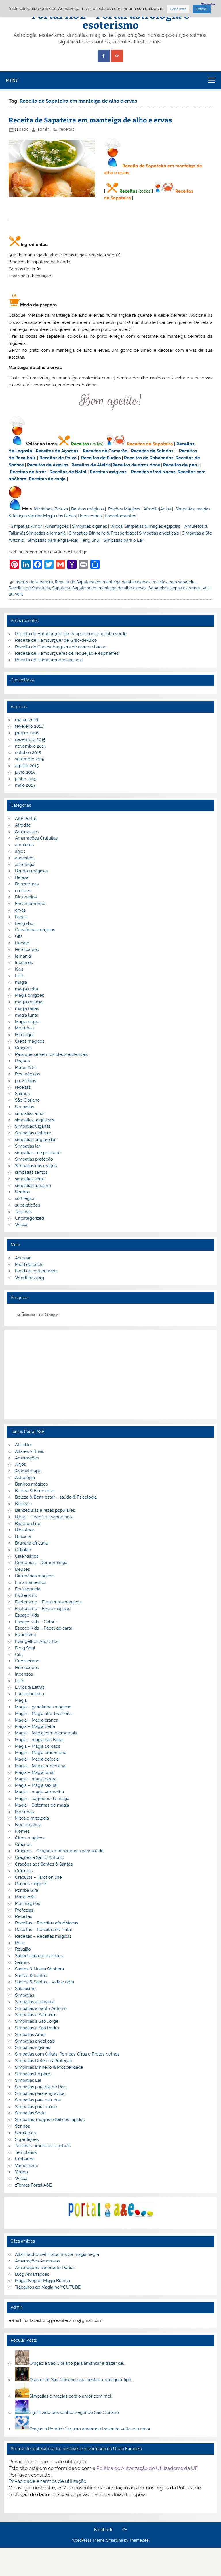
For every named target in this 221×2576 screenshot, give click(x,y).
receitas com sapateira (174, 582)
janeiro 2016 (27, 733)
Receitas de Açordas (57, 451)
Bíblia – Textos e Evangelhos (43, 1517)
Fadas (21, 917)
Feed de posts (29, 1265)
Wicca (116, 526)
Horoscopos (90, 516)
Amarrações (57, 526)
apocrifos (24, 858)
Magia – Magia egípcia (37, 1759)
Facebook (103, 2530)
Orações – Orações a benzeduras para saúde (59, 1851)
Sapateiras (159, 588)
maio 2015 (25, 785)
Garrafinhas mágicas (35, 930)
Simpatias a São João (36, 2015)
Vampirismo (27, 2166)
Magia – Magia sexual (36, 1785)
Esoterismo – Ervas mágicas (43, 1609)
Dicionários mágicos (35, 1576)
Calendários (27, 1556)
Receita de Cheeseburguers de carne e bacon (61, 647)
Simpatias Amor (26, 526)
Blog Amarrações (32, 2274)
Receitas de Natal (68, 472)
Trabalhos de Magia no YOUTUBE (48, 2287)
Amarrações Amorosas (37, 2261)
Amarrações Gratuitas (36, 838)
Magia (21, 1700)
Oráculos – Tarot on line (38, 1877)
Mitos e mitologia (32, 1818)
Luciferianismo (29, 1694)
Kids (19, 969)
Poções (22, 1061)
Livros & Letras (30, 1687)
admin (43, 129)
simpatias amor (30, 1113)
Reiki (20, 1943)
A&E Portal (25, 819)
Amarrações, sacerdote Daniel (45, 2268)
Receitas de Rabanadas (149, 458)
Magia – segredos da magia (42, 1799)
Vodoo (21, 2172)
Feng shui (25, 923)
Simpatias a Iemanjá (46, 533)
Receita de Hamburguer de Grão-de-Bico (56, 640)
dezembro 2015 (30, 739)
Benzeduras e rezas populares (45, 1510)
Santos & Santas (31, 1976)
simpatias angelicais (35, 1120)
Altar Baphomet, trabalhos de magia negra (57, 2254)
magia (21, 982)
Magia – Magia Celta (35, 1726)
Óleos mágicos (30, 1838)
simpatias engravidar (35, 1140)
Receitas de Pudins (101, 458)
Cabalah (23, 1550)
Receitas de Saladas (152, 451)
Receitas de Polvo (58, 458)
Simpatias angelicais (159, 533)
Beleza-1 (23, 1504)
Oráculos (24, 1871)
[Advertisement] (110, 1375)
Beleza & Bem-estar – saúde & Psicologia (56, 1497)
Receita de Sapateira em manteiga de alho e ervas (90, 120)
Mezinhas (43, 509)
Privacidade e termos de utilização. (48, 2481)
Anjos (165, 509)
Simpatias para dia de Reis (41, 2087)
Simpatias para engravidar (53, 540)
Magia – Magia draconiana (41, 1753)
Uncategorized (29, 1218)
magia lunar (27, 1015)
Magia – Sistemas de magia (42, 1805)
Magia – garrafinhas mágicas (43, 1707)
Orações (23, 1048)
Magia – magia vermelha (39, 1792)
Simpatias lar (27, 1146)
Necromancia (28, 1825)
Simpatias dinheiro (33, 1133)
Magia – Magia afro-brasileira (43, 1714)
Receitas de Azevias (48, 465)
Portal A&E (25, 1067)
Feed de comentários (36, 1271)
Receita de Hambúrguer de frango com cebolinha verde (71, 634)
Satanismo (25, 1989)
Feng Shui (90, 540)
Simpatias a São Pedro (37, 2028)
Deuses (22, 1569)
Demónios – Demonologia (41, 1563)
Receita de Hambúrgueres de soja (49, 660)
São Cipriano (27, 1100)
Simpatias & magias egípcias (152, 526)
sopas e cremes (186, 588)
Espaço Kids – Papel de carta (44, 1628)
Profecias (24, 1910)
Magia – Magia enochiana (40, 1766)
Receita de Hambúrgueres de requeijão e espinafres (67, 653)
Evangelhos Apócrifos (37, 1641)
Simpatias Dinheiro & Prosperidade (103, 533)
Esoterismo (26, 1595)
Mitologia (24, 1035)
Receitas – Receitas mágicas (43, 1936)
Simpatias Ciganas (33, 1126)
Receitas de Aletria (91, 465)
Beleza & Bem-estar (35, 1491)
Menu (12, 80)
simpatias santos (31, 1172)
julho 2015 (25, 772)
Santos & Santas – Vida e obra (44, 1982)
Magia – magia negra (36, 1779)
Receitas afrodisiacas (153, 472)
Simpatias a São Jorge (37, 2021)
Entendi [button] (202, 9)
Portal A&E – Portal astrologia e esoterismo (110, 20)
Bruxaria (23, 1536)
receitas (67, 129)
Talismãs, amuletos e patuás (43, 2146)
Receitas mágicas (108, 472)
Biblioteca (25, 1530)
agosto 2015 (27, 766)
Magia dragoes (29, 995)
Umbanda (25, 2159)
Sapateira (61, 588)
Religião (23, 1949)
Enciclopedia (28, 1589)
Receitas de (125, 465)
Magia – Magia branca (37, 1720)
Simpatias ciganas (89, 526)
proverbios (25, 1081)
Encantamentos (120, 516)
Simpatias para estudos (38, 2100)
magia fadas (27, 1008)
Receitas (128, 191)
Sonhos (22, 1192)
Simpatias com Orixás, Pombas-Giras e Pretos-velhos (67, 2054)
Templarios (26, 2152)
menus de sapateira (34, 582)
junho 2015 (26, 779)
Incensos (24, 963)
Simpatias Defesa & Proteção (44, 2061)
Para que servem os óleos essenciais (51, 1054)
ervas (20, 910)
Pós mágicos (27, 1074)
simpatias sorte (30, 1179)
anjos (20, 851)
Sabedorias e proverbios (39, 1956)
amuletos (24, 845)
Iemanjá (23, 956)
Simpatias (24, 1107)
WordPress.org (29, 1278)
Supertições (27, 2139)
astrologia (25, 865)
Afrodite (151, 509)
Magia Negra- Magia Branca (42, 2281)
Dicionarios (26, 897)
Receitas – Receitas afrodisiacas (46, 1923)
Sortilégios (25, 2133)
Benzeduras (27, 884)
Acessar (23, 1258)
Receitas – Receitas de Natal (43, 1930)
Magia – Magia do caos (38, 1746)
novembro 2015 (30, 746)
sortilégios (25, 1198)
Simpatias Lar (28, 2080)
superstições (27, 1205)
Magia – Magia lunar (35, 1772)
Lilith (20, 976)
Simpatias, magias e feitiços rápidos (50, 2120)
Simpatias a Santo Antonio (41, 2008)
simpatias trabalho (33, 1186)
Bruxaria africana (31, 1543)
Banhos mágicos (87, 509)
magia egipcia (29, 1002)
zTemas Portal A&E (33, 2185)
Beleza (61, 509)
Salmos (22, 1094)
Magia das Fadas (59, 516)
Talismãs (23, 1212)
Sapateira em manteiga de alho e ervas (109, 588)
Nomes (22, 1831)
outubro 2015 (28, 752)
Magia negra (27, 1022)
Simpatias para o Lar (123, 540)
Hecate (22, 943)
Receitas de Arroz (28, 472)
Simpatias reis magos (36, 1166)
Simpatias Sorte (30, 2113)
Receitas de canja (47, 479)
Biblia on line (28, 1524)
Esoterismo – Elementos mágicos (48, 1602)
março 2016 (26, 720)
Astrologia (25, 1478)
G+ (125, 2530)
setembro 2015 (30, 759)
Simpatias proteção (34, 1159)
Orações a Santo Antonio (40, 1857)
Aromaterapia (28, 1471)
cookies (23, 891)
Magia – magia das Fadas (40, 1740)
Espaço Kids (27, 1615)
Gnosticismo (27, 1661)
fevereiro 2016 (29, 726)
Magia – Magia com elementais (46, 1733)
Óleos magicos (30, 1041)
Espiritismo (26, 1635)
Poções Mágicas (124, 509)
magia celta (26, 989)
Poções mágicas (31, 1884)
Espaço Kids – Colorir (36, 1622)
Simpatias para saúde (36, 2107)
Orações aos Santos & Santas (44, 1864)
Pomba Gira (26, 1890)
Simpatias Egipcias (33, 2074)
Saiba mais (178, 9)
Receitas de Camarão (105, 451)
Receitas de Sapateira (150, 444)
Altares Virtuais (29, 1451)
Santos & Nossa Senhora (39, 1969)
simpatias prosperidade (38, 1153)
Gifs (19, 936)
